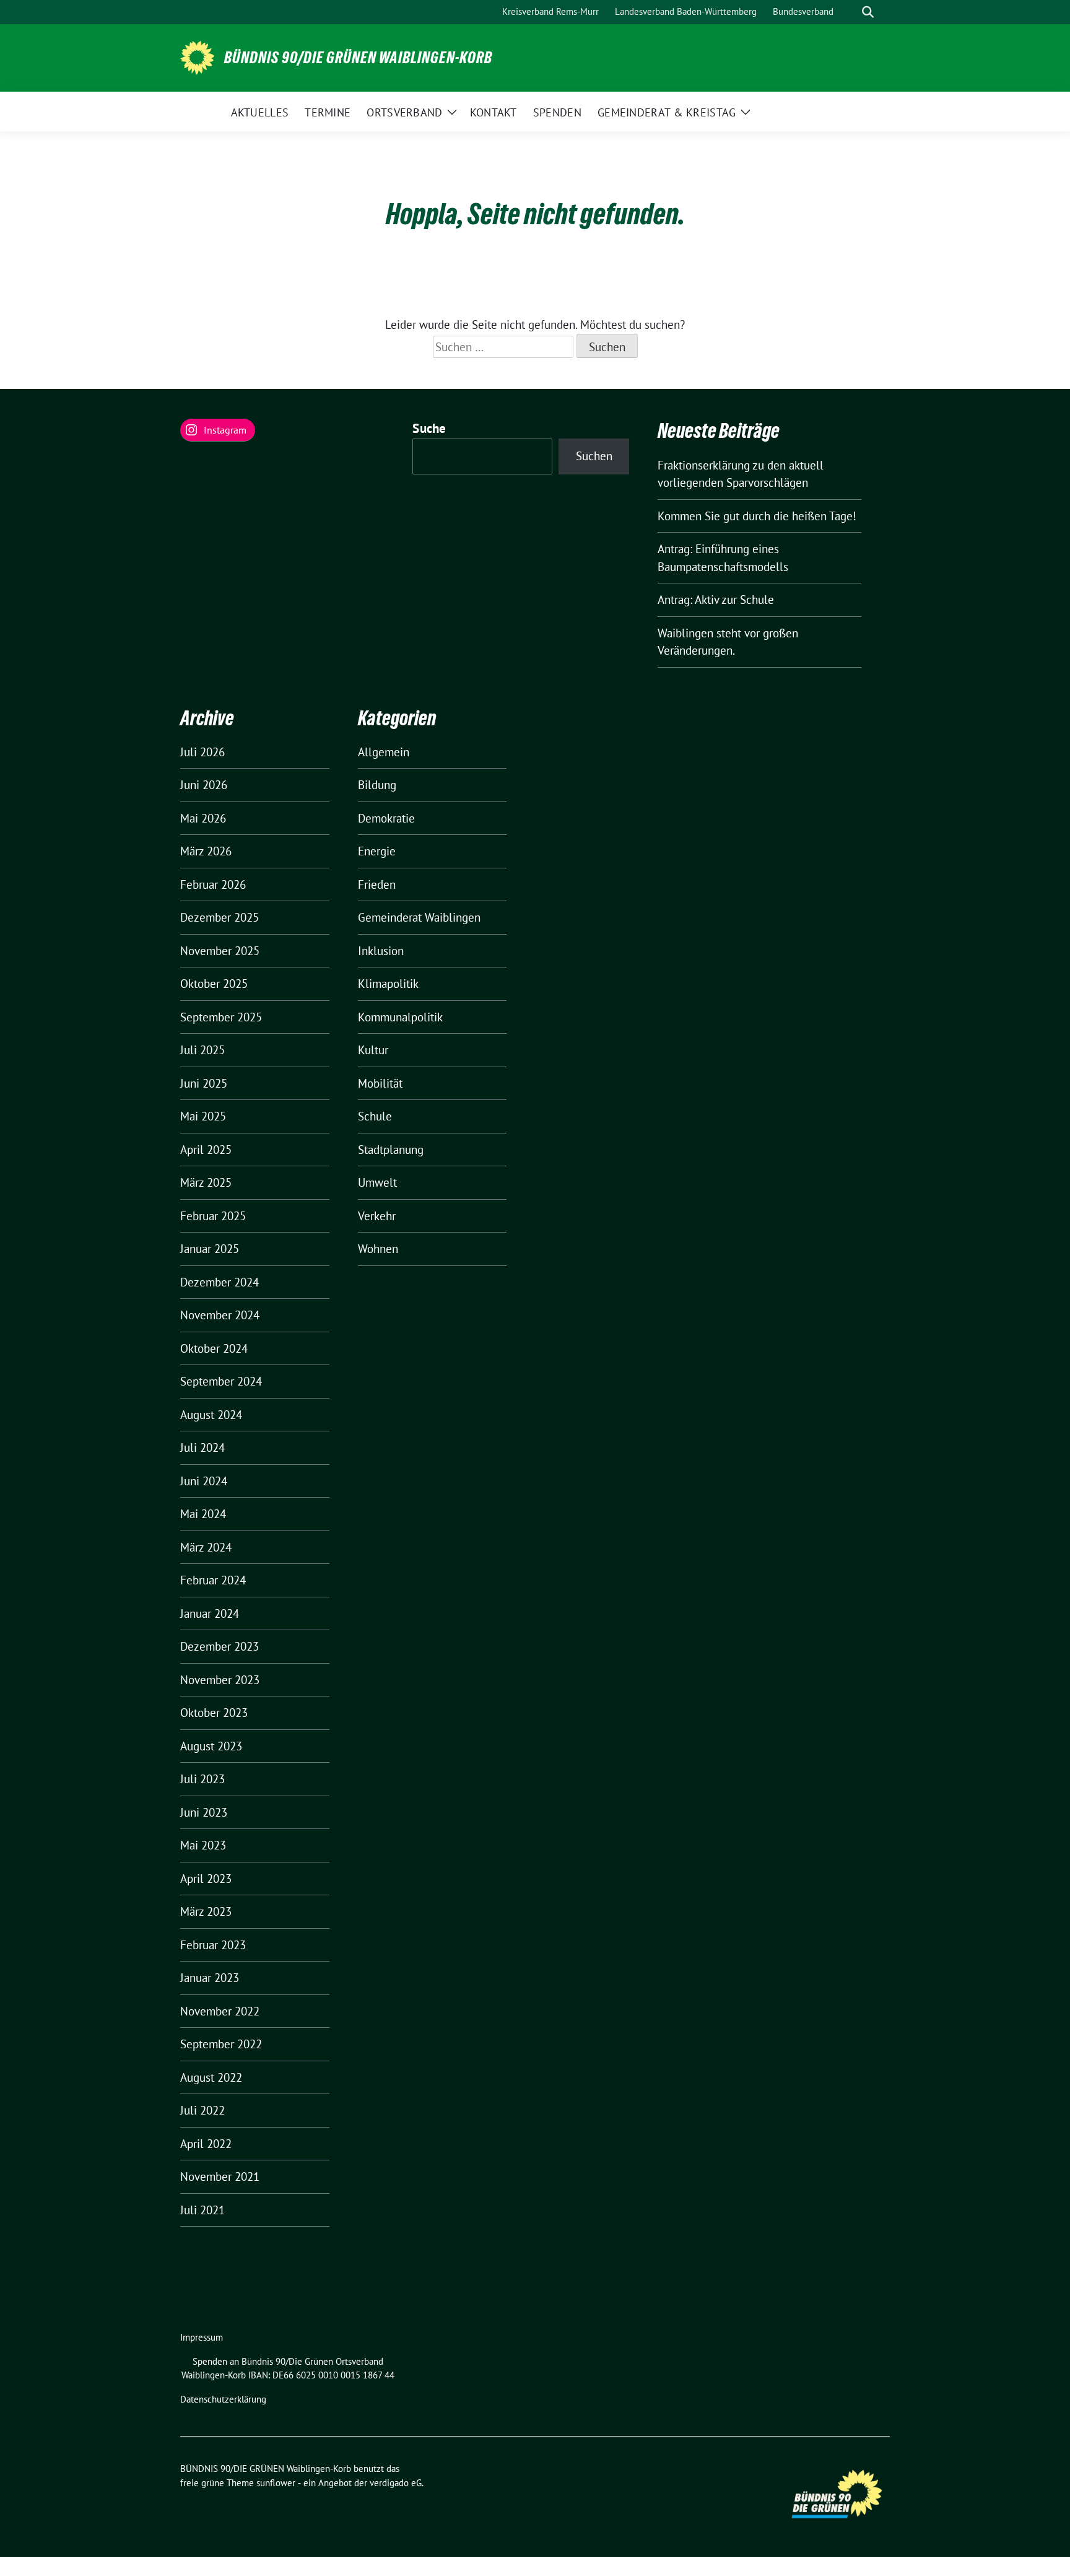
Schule (375, 1116)
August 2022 (211, 2077)
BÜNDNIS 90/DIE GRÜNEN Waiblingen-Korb (358, 58)
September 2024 (221, 1381)
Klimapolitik (388, 984)
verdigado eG (396, 2483)
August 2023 (211, 1746)
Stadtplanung (391, 1150)
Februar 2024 (213, 1580)
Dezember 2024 (220, 1282)
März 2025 (206, 1182)
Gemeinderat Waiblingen (419, 917)
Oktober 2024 (214, 1348)
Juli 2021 (202, 2210)
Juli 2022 (202, 2110)
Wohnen (378, 1249)
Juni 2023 (204, 1812)
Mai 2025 (203, 1116)
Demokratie (386, 818)
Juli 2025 (202, 1050)
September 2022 (221, 2044)
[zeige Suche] (868, 12)
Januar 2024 (210, 1613)
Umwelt (377, 1182)
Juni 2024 (204, 1481)
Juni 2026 (204, 785)
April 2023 (206, 1879)
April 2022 (206, 2144)
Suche (429, 428)
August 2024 (211, 1415)
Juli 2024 (202, 1447)
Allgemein (384, 752)
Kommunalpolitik (400, 1017)
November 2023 (220, 1680)
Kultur (373, 1050)
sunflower (276, 2483)
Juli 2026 (202, 752)
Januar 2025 (210, 1249)
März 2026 (206, 851)
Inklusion (381, 951)
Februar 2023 (213, 1945)
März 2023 (206, 1911)
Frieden (377, 884)
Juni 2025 (204, 1083)
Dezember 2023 (220, 1646)
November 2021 (220, 2177)
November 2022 (220, 2011)
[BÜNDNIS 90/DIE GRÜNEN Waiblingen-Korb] (197, 56)
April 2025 (206, 1150)
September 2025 (221, 1017)
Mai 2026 (203, 818)
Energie (377, 851)
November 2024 (220, 1315)
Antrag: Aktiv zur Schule (716, 600)
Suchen (594, 456)
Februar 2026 (213, 884)
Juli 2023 (202, 1779)
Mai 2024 (203, 1514)
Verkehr (377, 1216)
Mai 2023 (203, 1845)
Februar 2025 (213, 1216)
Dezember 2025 (220, 917)
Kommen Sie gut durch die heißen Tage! (757, 516)
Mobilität (380, 1083)
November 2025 (220, 951)
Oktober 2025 (214, 984)
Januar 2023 (210, 1978)
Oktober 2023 (214, 1713)
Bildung (377, 785)
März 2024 (206, 1547)
